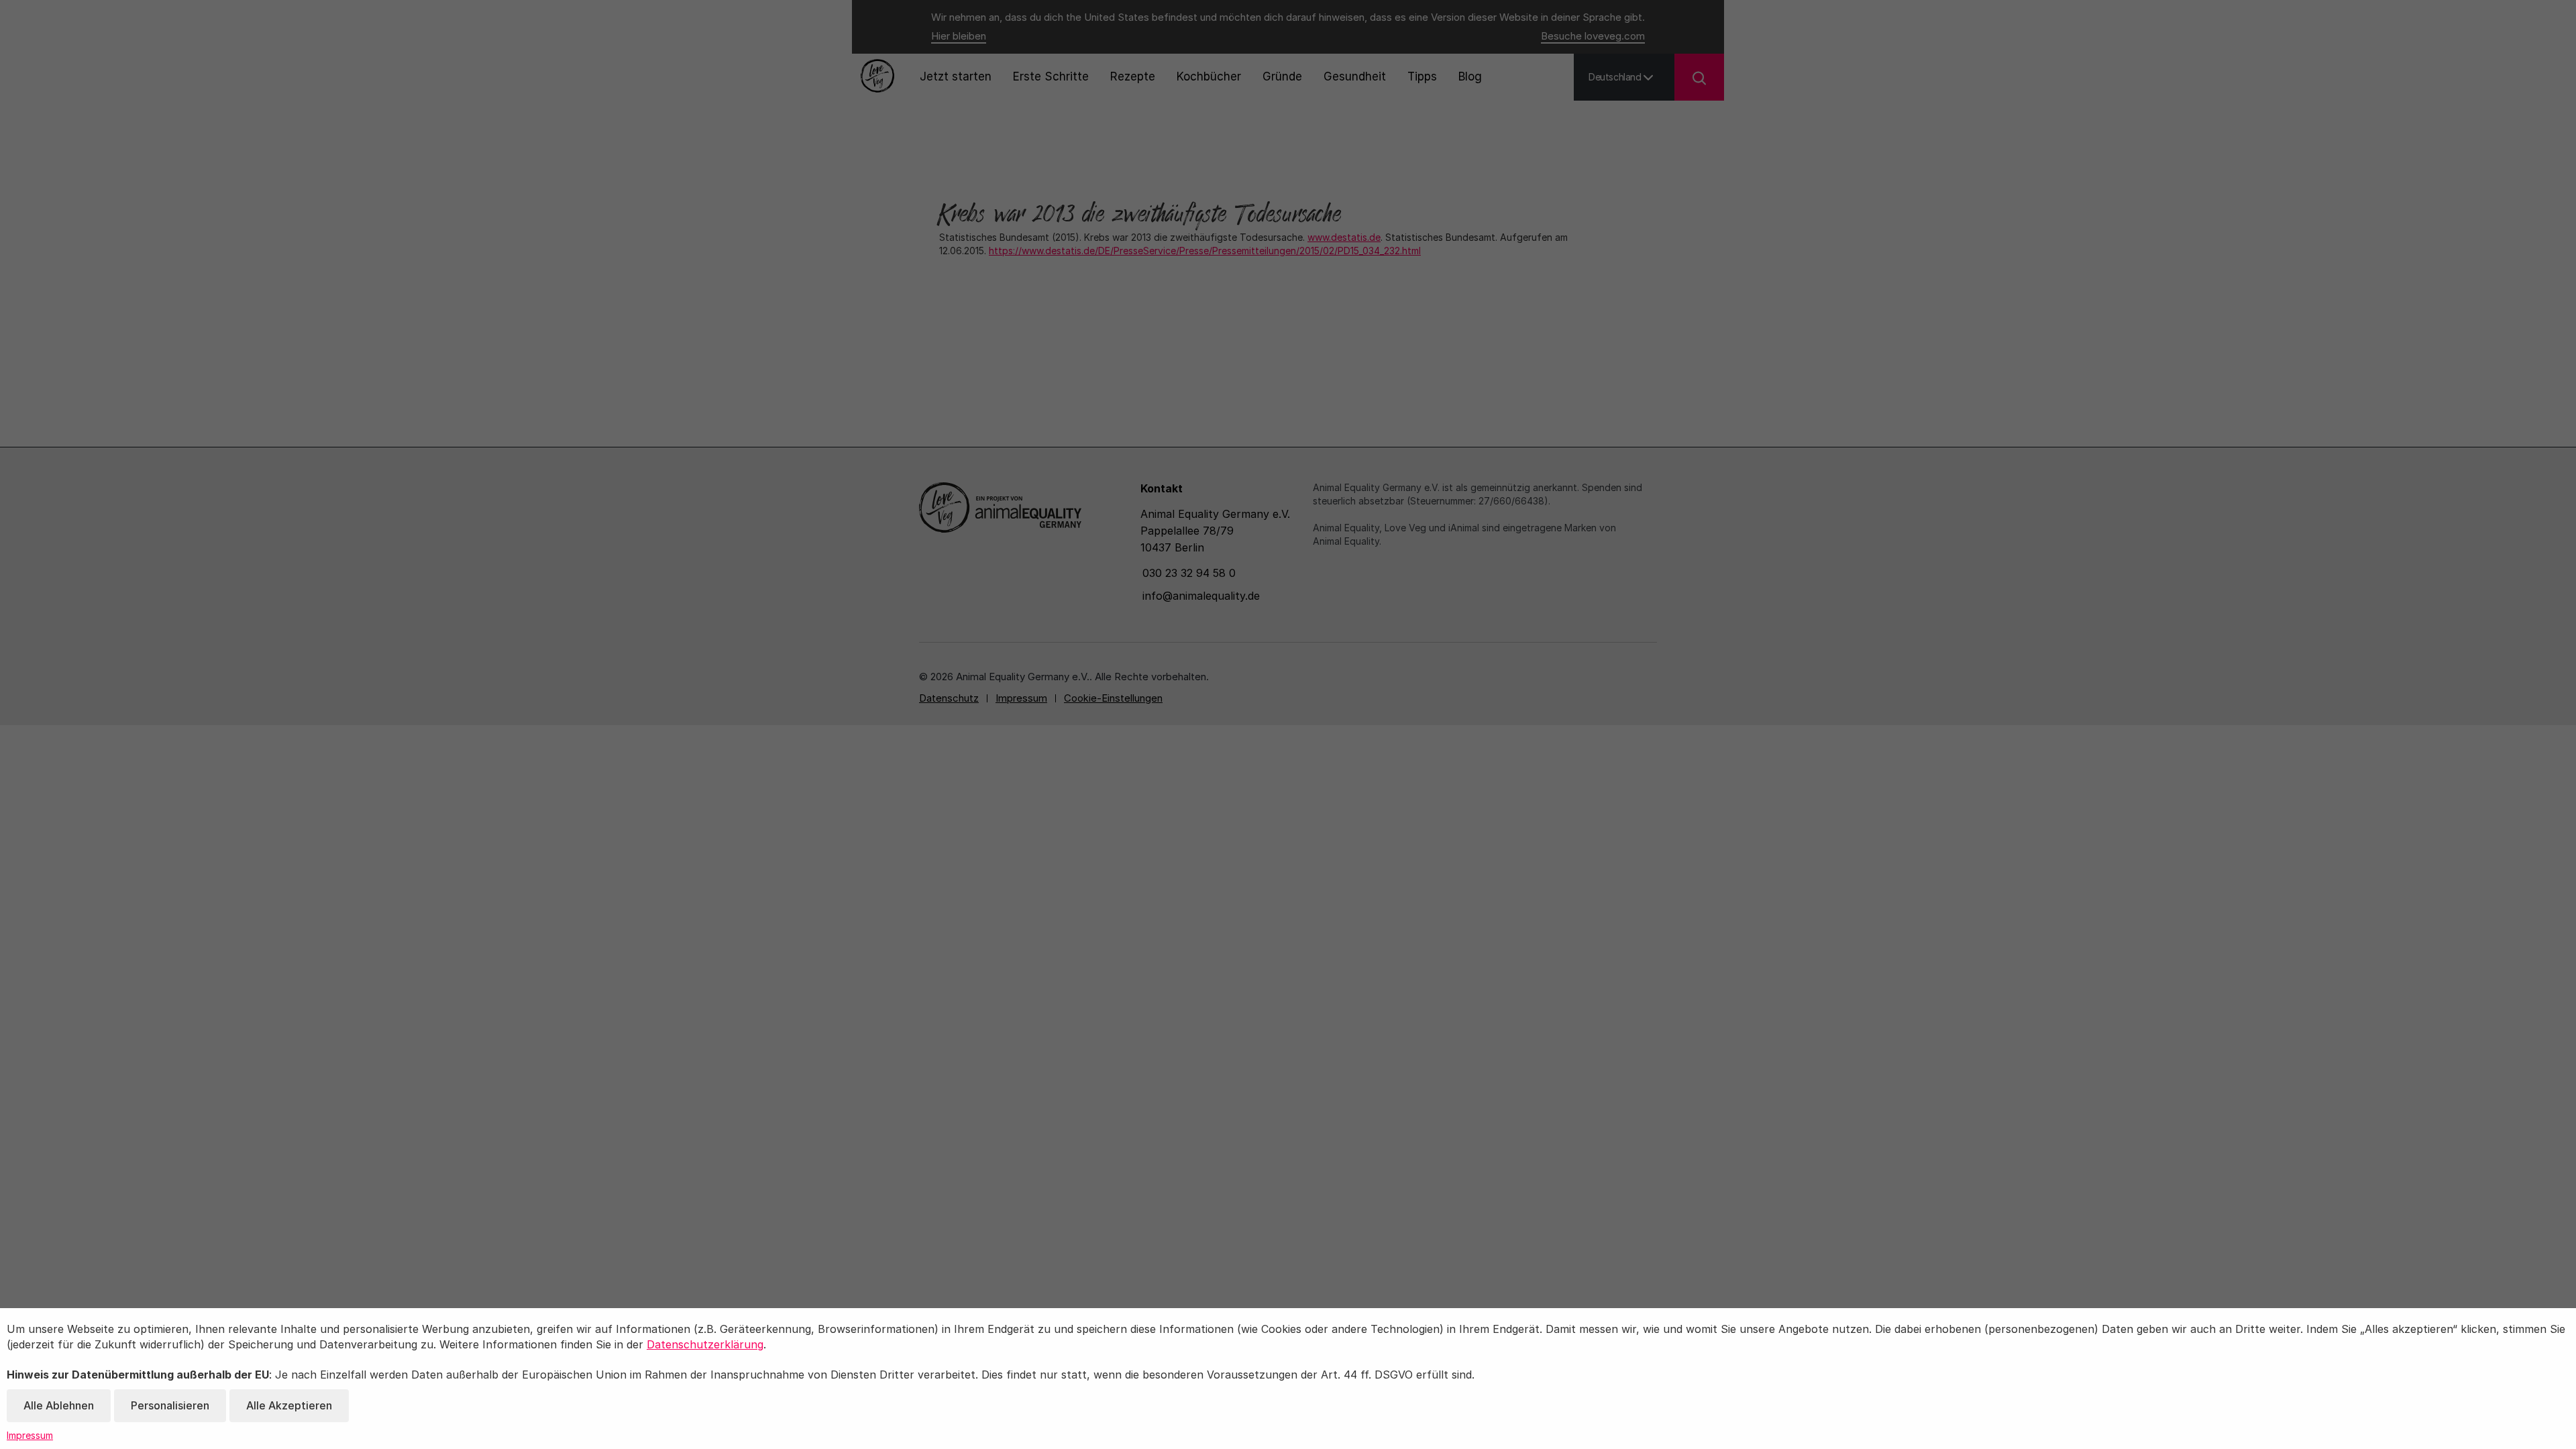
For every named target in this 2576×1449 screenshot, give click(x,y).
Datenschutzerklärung (705, 1344)
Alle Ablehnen (59, 1405)
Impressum (30, 1435)
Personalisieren (170, 1405)
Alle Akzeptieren (289, 1405)
